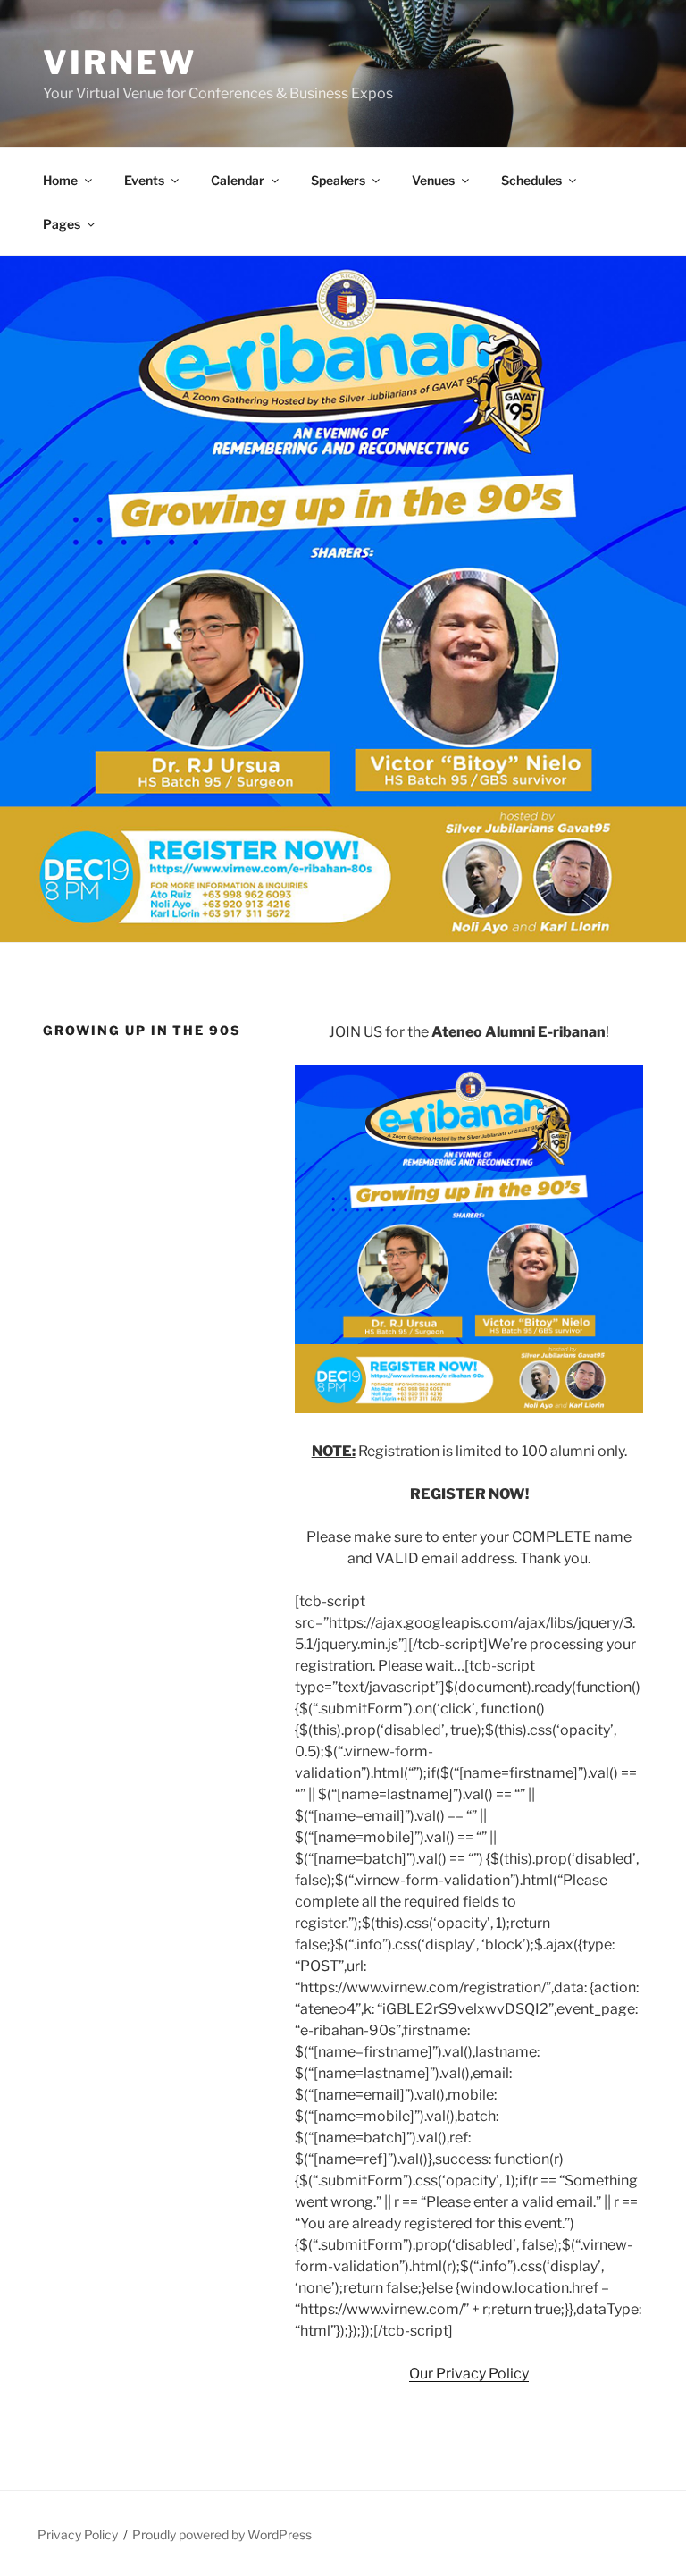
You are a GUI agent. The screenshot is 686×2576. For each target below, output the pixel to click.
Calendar (238, 180)
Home (60, 180)
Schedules (531, 180)
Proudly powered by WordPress (222, 2534)
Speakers (338, 180)
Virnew (120, 63)
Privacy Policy (78, 2534)
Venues (433, 180)
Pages (62, 224)
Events (144, 180)
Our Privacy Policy (469, 2374)
